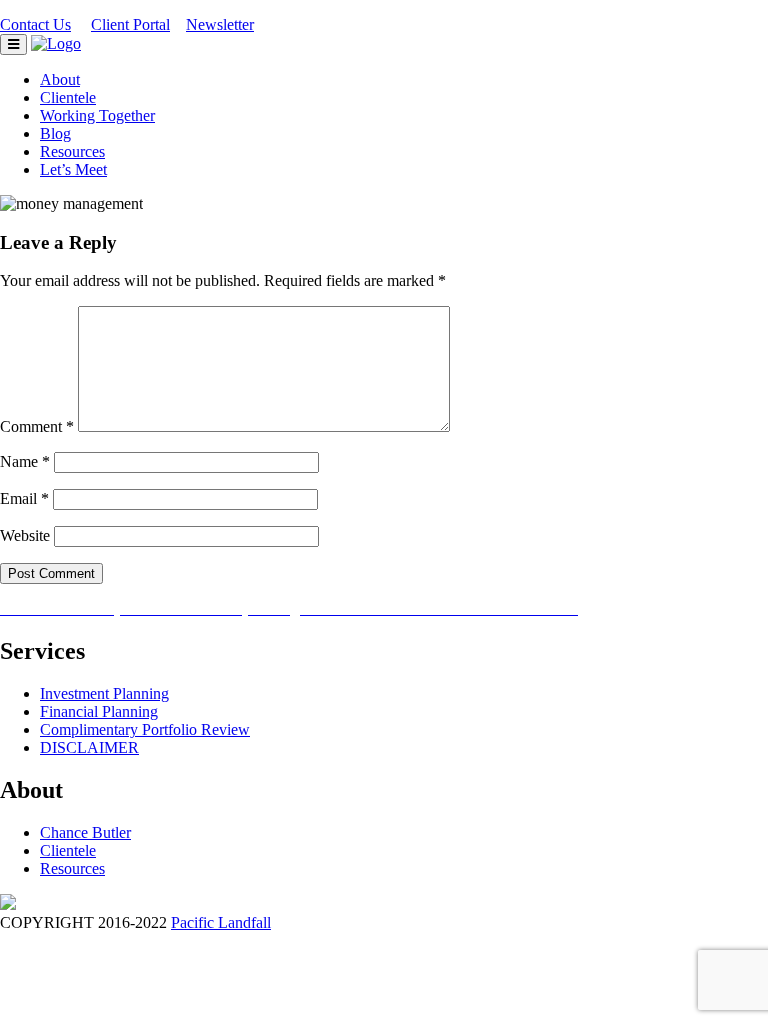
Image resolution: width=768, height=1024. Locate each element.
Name (25, 461)
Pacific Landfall (221, 922)
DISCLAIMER (89, 747)
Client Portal (130, 24)
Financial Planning (99, 711)
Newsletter (220, 24)
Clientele (68, 97)
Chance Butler (85, 832)
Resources (72, 151)
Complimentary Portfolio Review (145, 729)
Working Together (97, 115)
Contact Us (35, 24)
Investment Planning (104, 693)
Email (24, 498)
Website (25, 535)
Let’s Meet (73, 169)
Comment (37, 426)
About (60, 79)
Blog (55, 133)
